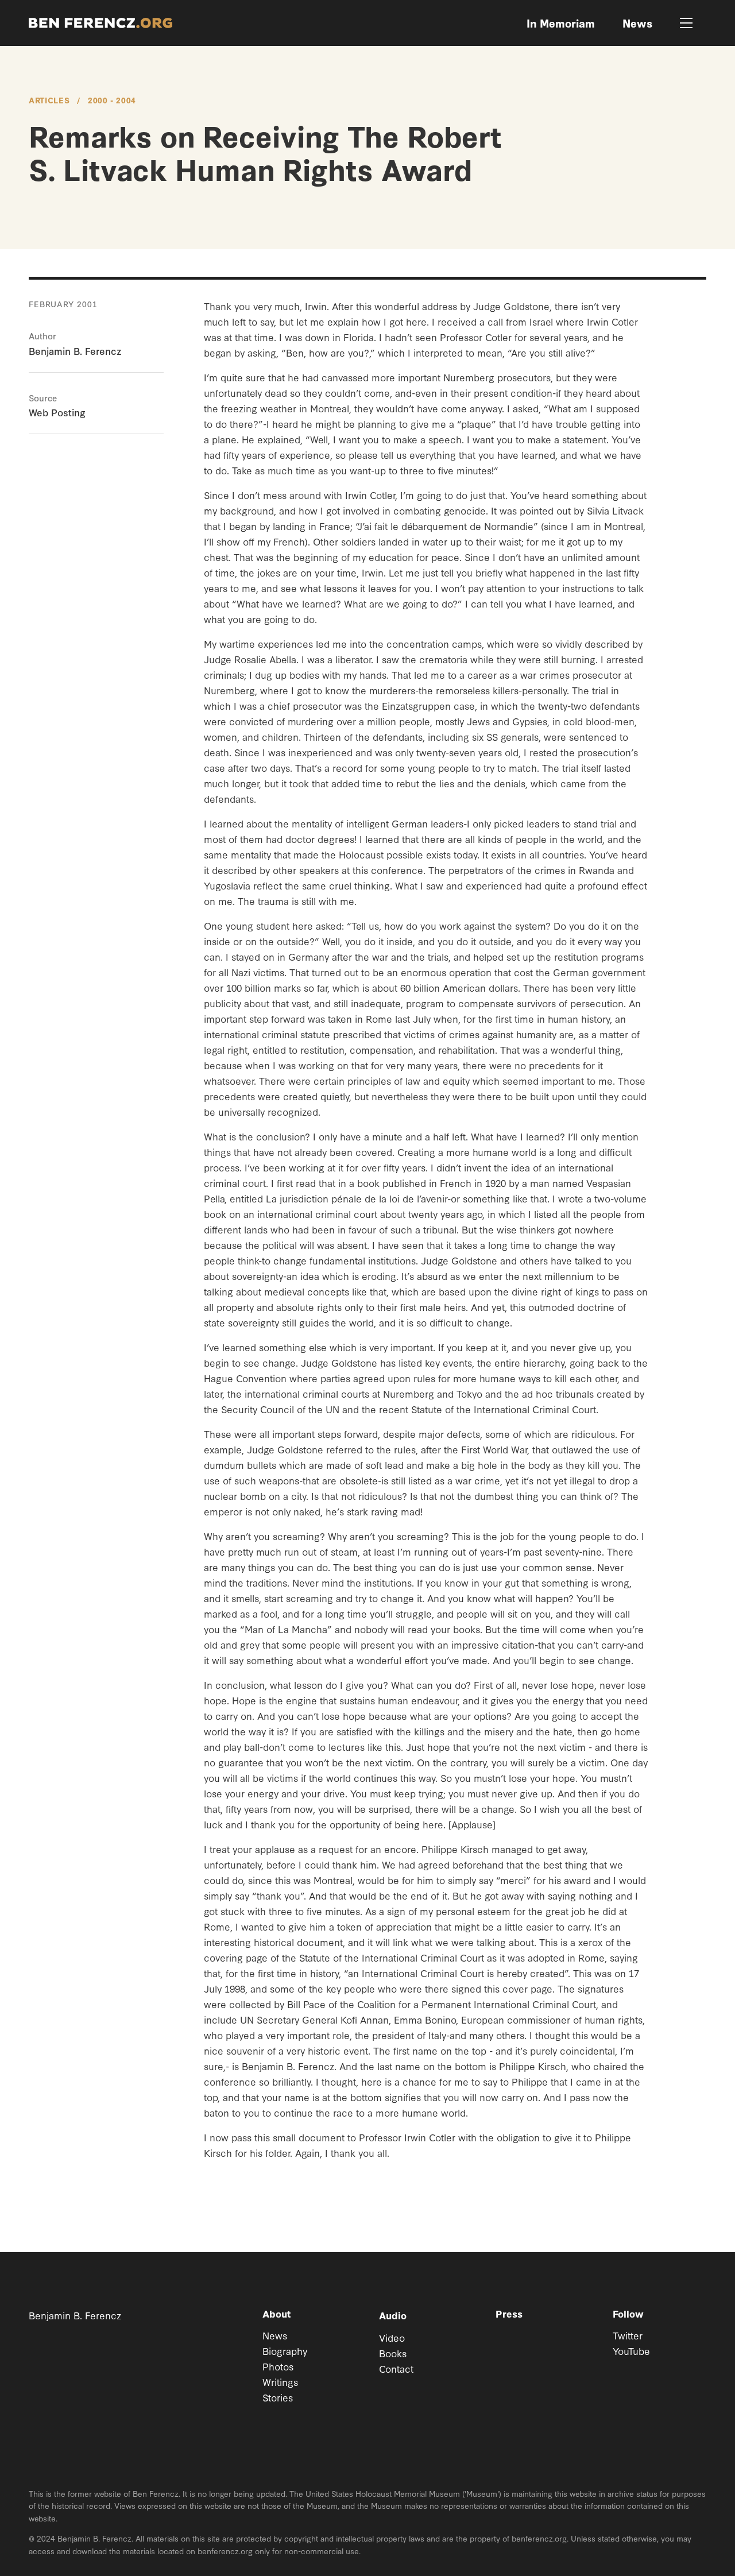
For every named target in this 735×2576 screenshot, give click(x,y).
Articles (49, 100)
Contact (396, 2368)
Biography (285, 2351)
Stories (278, 2397)
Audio (393, 2315)
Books (393, 2353)
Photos (278, 2366)
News (275, 2335)
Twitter (628, 2335)
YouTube (631, 2351)
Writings (280, 2382)
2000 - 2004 (112, 100)
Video (392, 2337)
